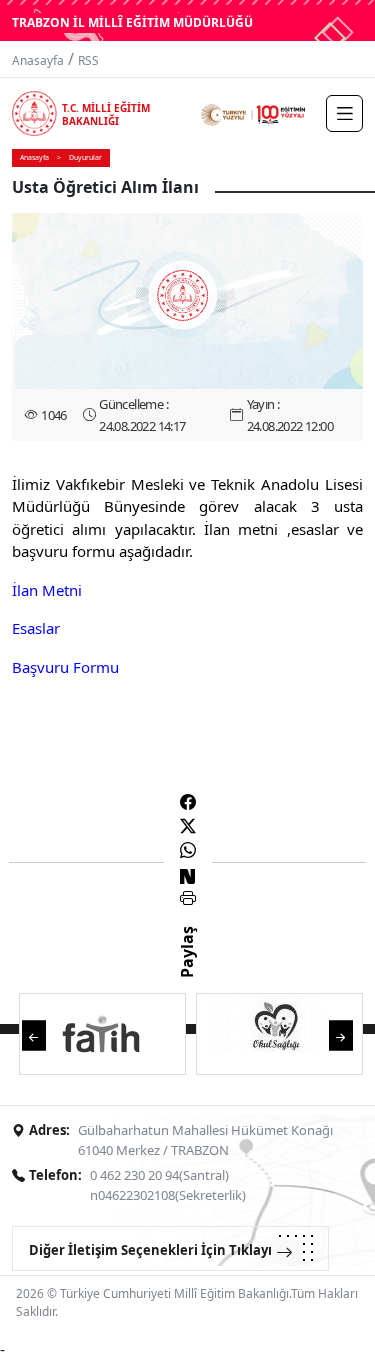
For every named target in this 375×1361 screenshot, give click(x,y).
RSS (88, 60)
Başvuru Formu (65, 667)
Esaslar (36, 628)
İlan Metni (49, 590)
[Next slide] (341, 1034)
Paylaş (187, 970)
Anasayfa (38, 60)
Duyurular (85, 157)
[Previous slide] (34, 1034)
